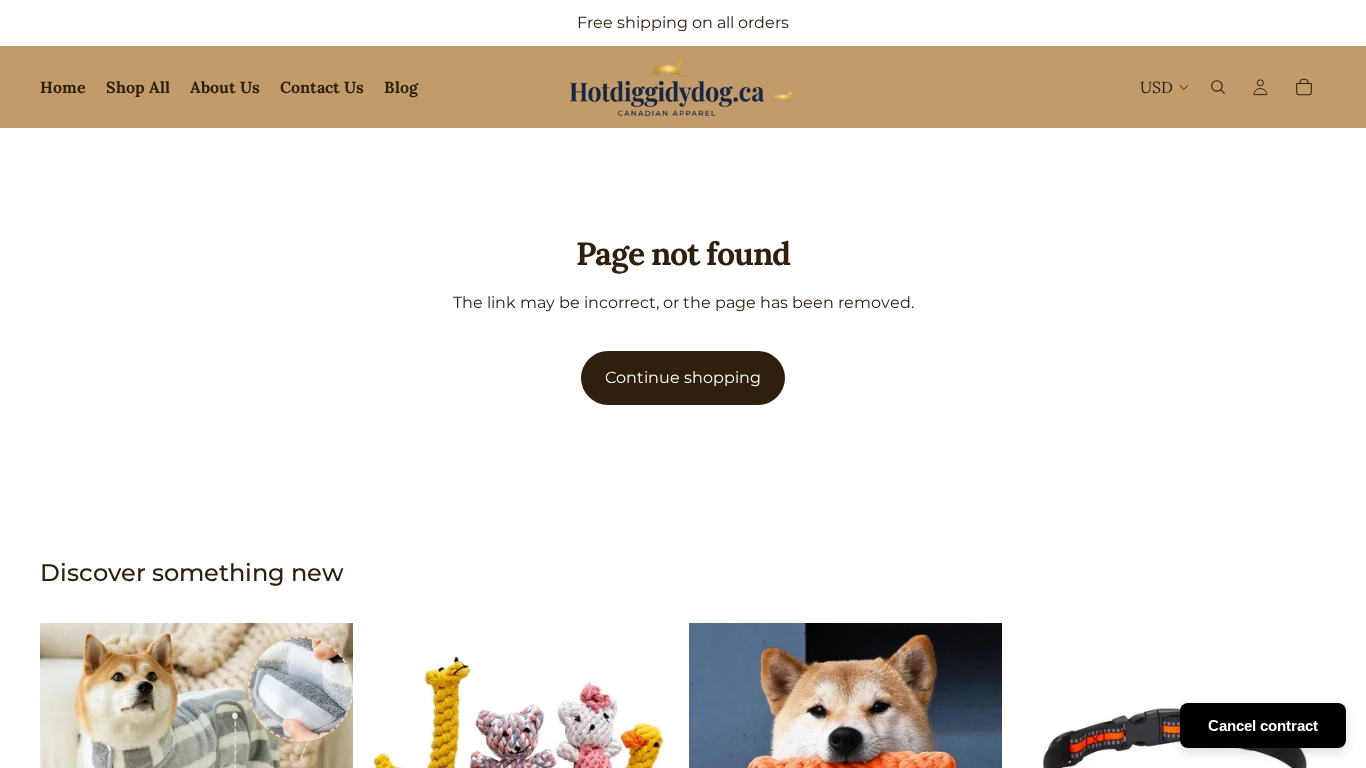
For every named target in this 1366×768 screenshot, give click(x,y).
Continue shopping (683, 377)
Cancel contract (1263, 725)
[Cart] (1304, 87)
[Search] (1218, 87)
